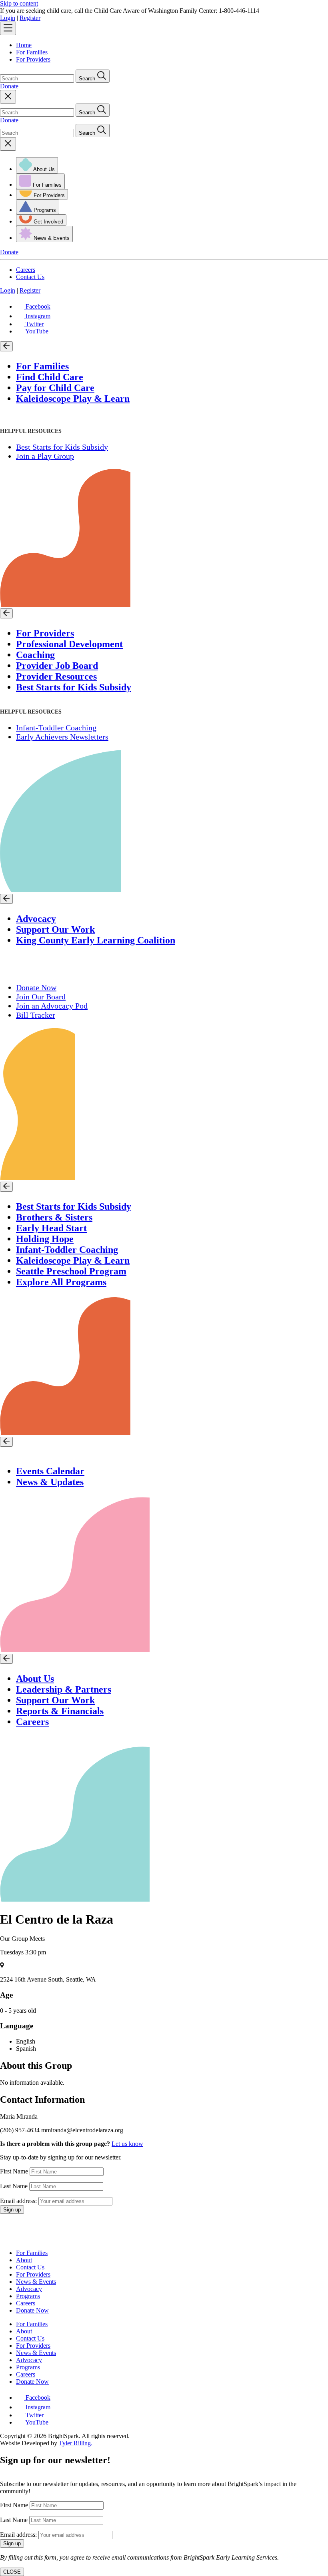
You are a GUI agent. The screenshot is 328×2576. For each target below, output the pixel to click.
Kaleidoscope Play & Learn (73, 399)
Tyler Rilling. (76, 2443)
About (24, 2260)
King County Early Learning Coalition (96, 940)
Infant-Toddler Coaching (56, 728)
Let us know (127, 2144)
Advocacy (36, 919)
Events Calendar (50, 1471)
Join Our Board (41, 997)
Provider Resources (56, 676)
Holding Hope (45, 1239)
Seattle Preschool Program (71, 1271)
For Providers (33, 59)
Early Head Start (51, 1228)
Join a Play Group (45, 456)
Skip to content (19, 3)
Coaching (35, 655)
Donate (9, 86)
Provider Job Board (57, 666)
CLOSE (12, 2572)
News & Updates (50, 1482)
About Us (35, 1679)
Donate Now (36, 987)
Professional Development (69, 644)
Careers (26, 270)
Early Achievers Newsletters (62, 737)
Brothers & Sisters (54, 1217)
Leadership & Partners (64, 1689)
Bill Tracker (36, 1015)
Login (8, 18)
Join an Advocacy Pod (52, 1006)
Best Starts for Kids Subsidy (62, 447)
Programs (28, 2296)
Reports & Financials (60, 1711)
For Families (32, 52)
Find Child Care (50, 377)
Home (24, 45)
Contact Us (30, 277)
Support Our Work (55, 929)
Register (30, 18)
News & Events (36, 2282)
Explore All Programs (61, 1282)
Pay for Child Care (55, 388)
